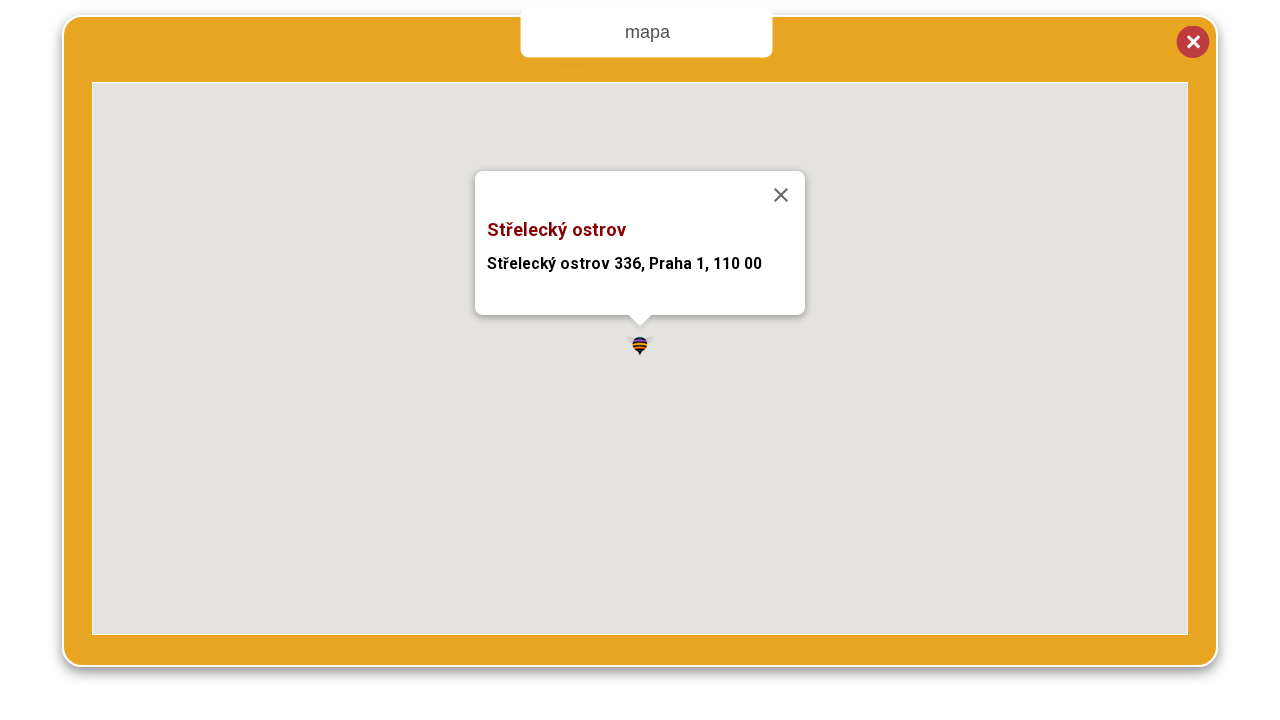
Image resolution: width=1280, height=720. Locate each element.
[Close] (781, 195)
